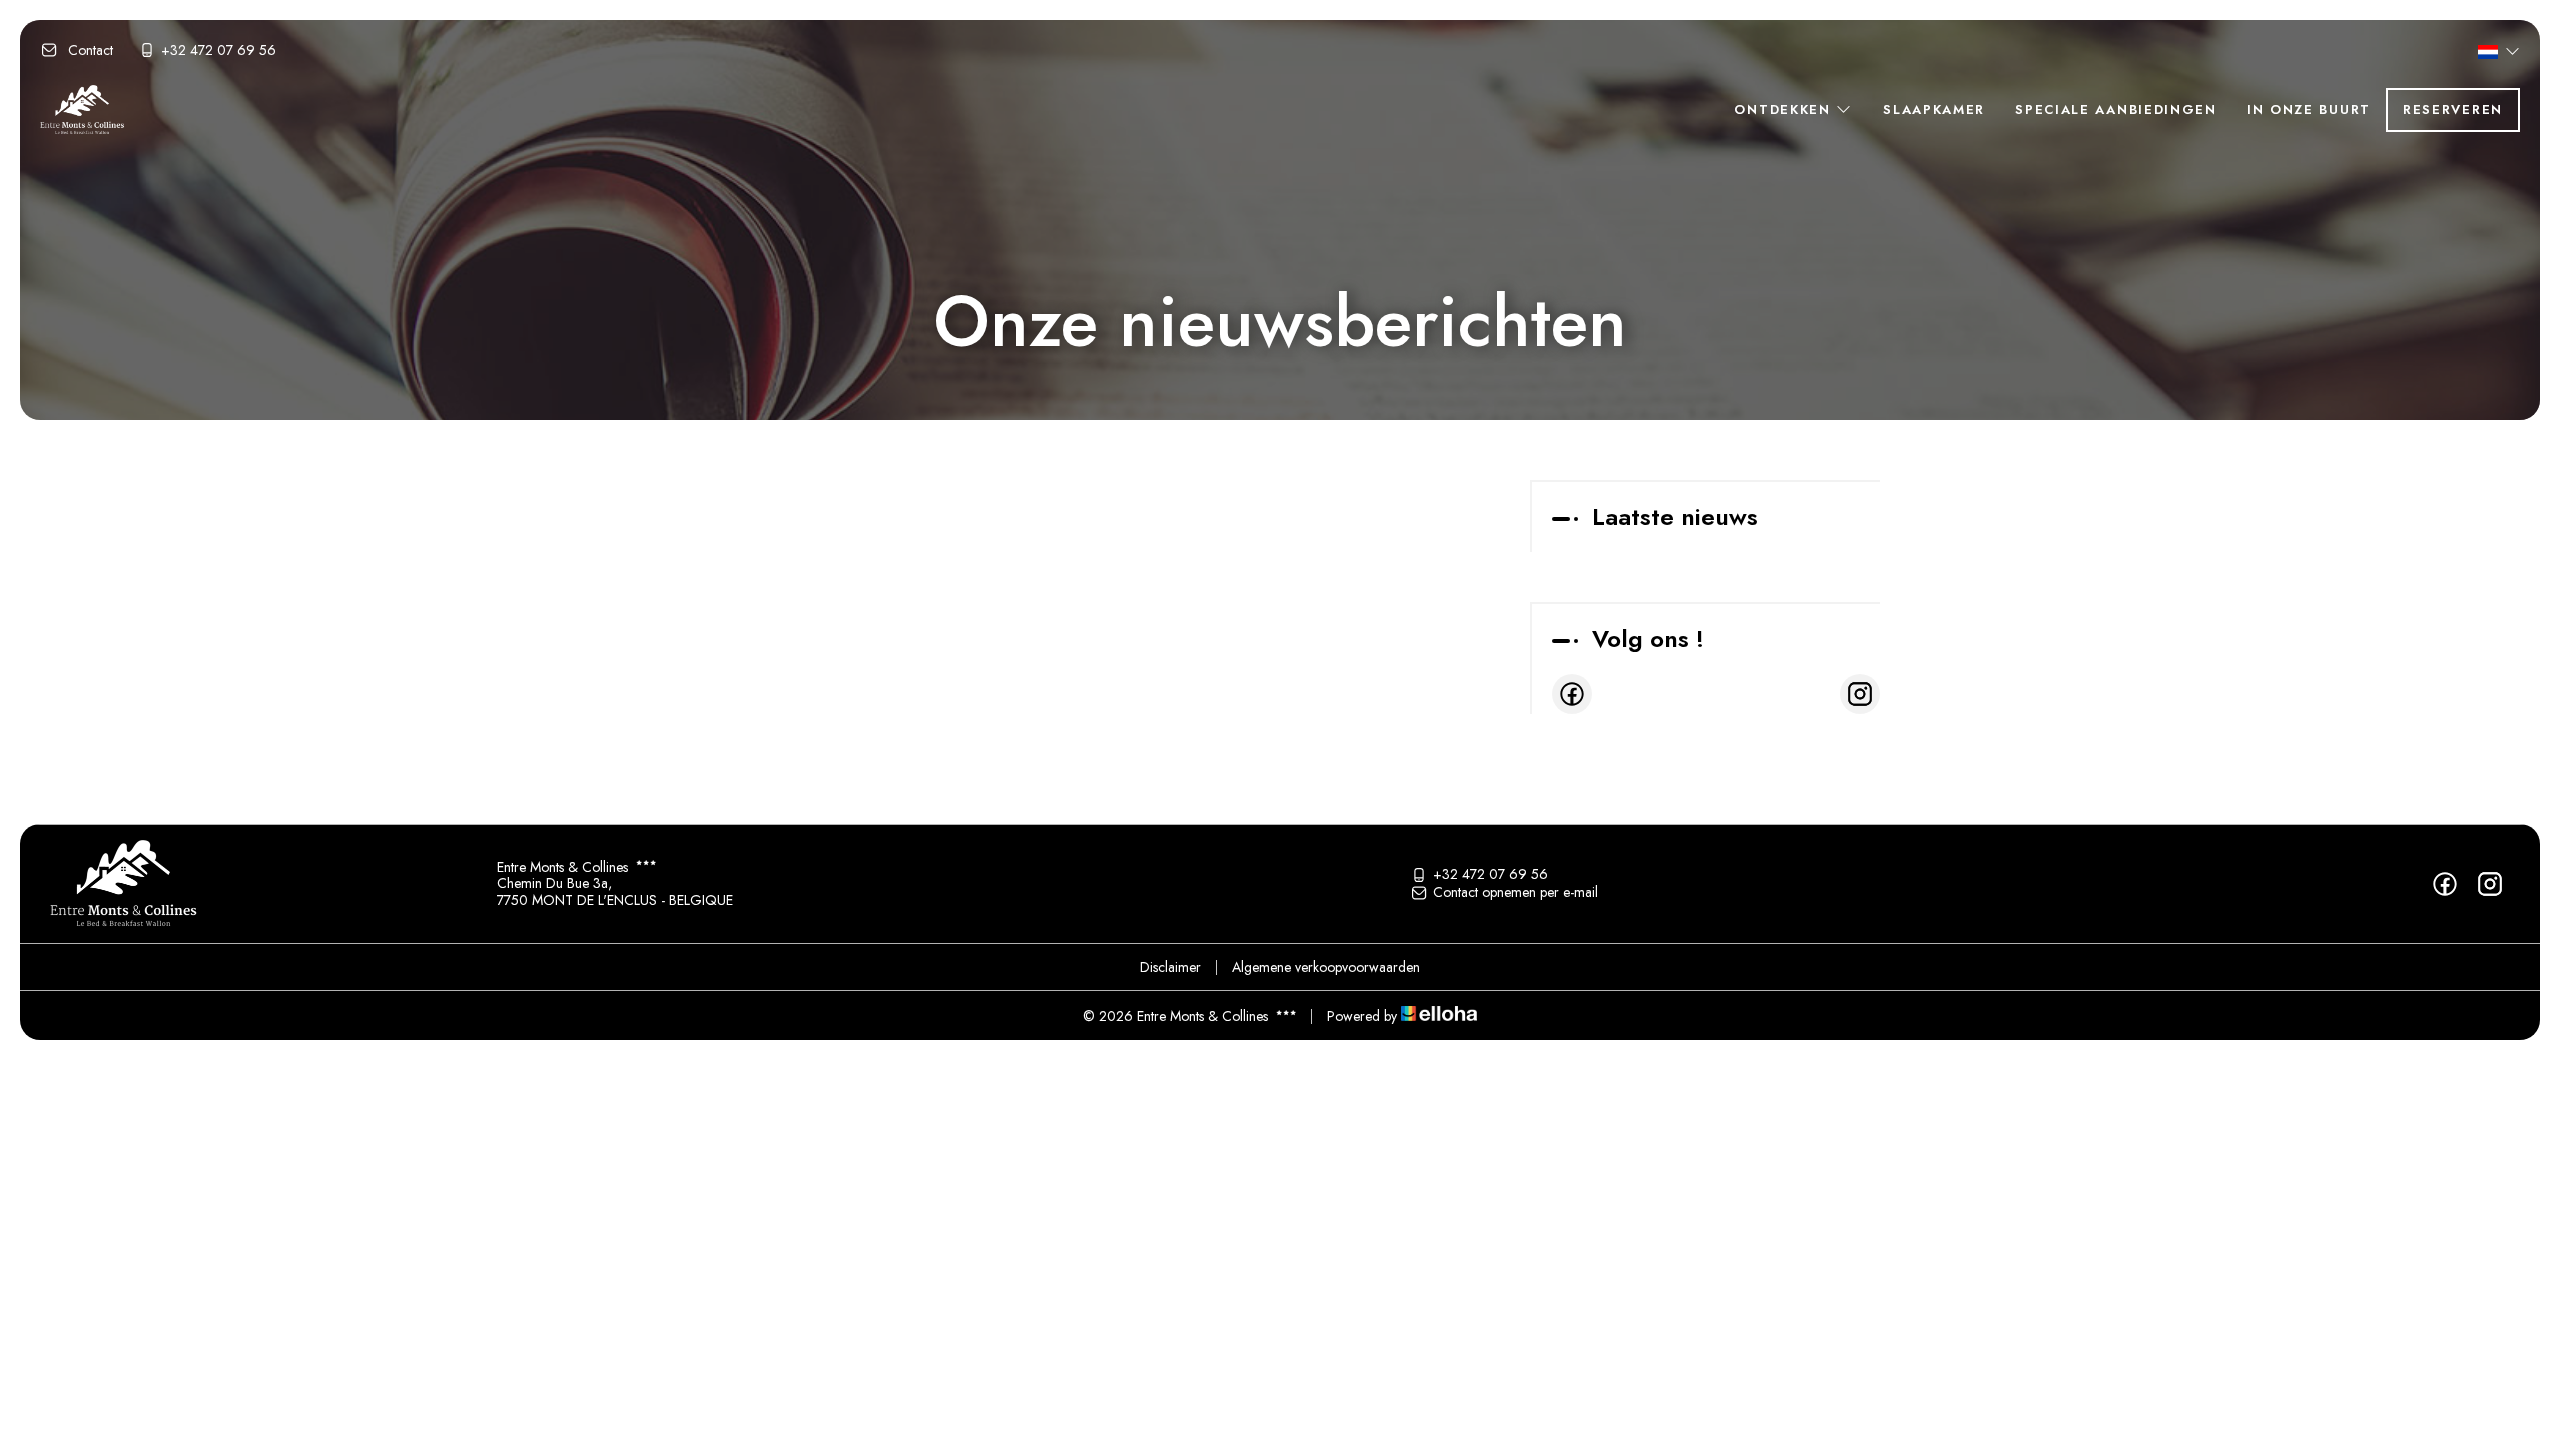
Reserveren (2453, 109)
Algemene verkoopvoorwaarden (1326, 967)
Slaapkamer (1934, 109)
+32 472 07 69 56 (1490, 875)
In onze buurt (2309, 109)
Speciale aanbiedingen (2116, 109)
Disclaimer (1170, 967)
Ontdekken (1785, 109)
